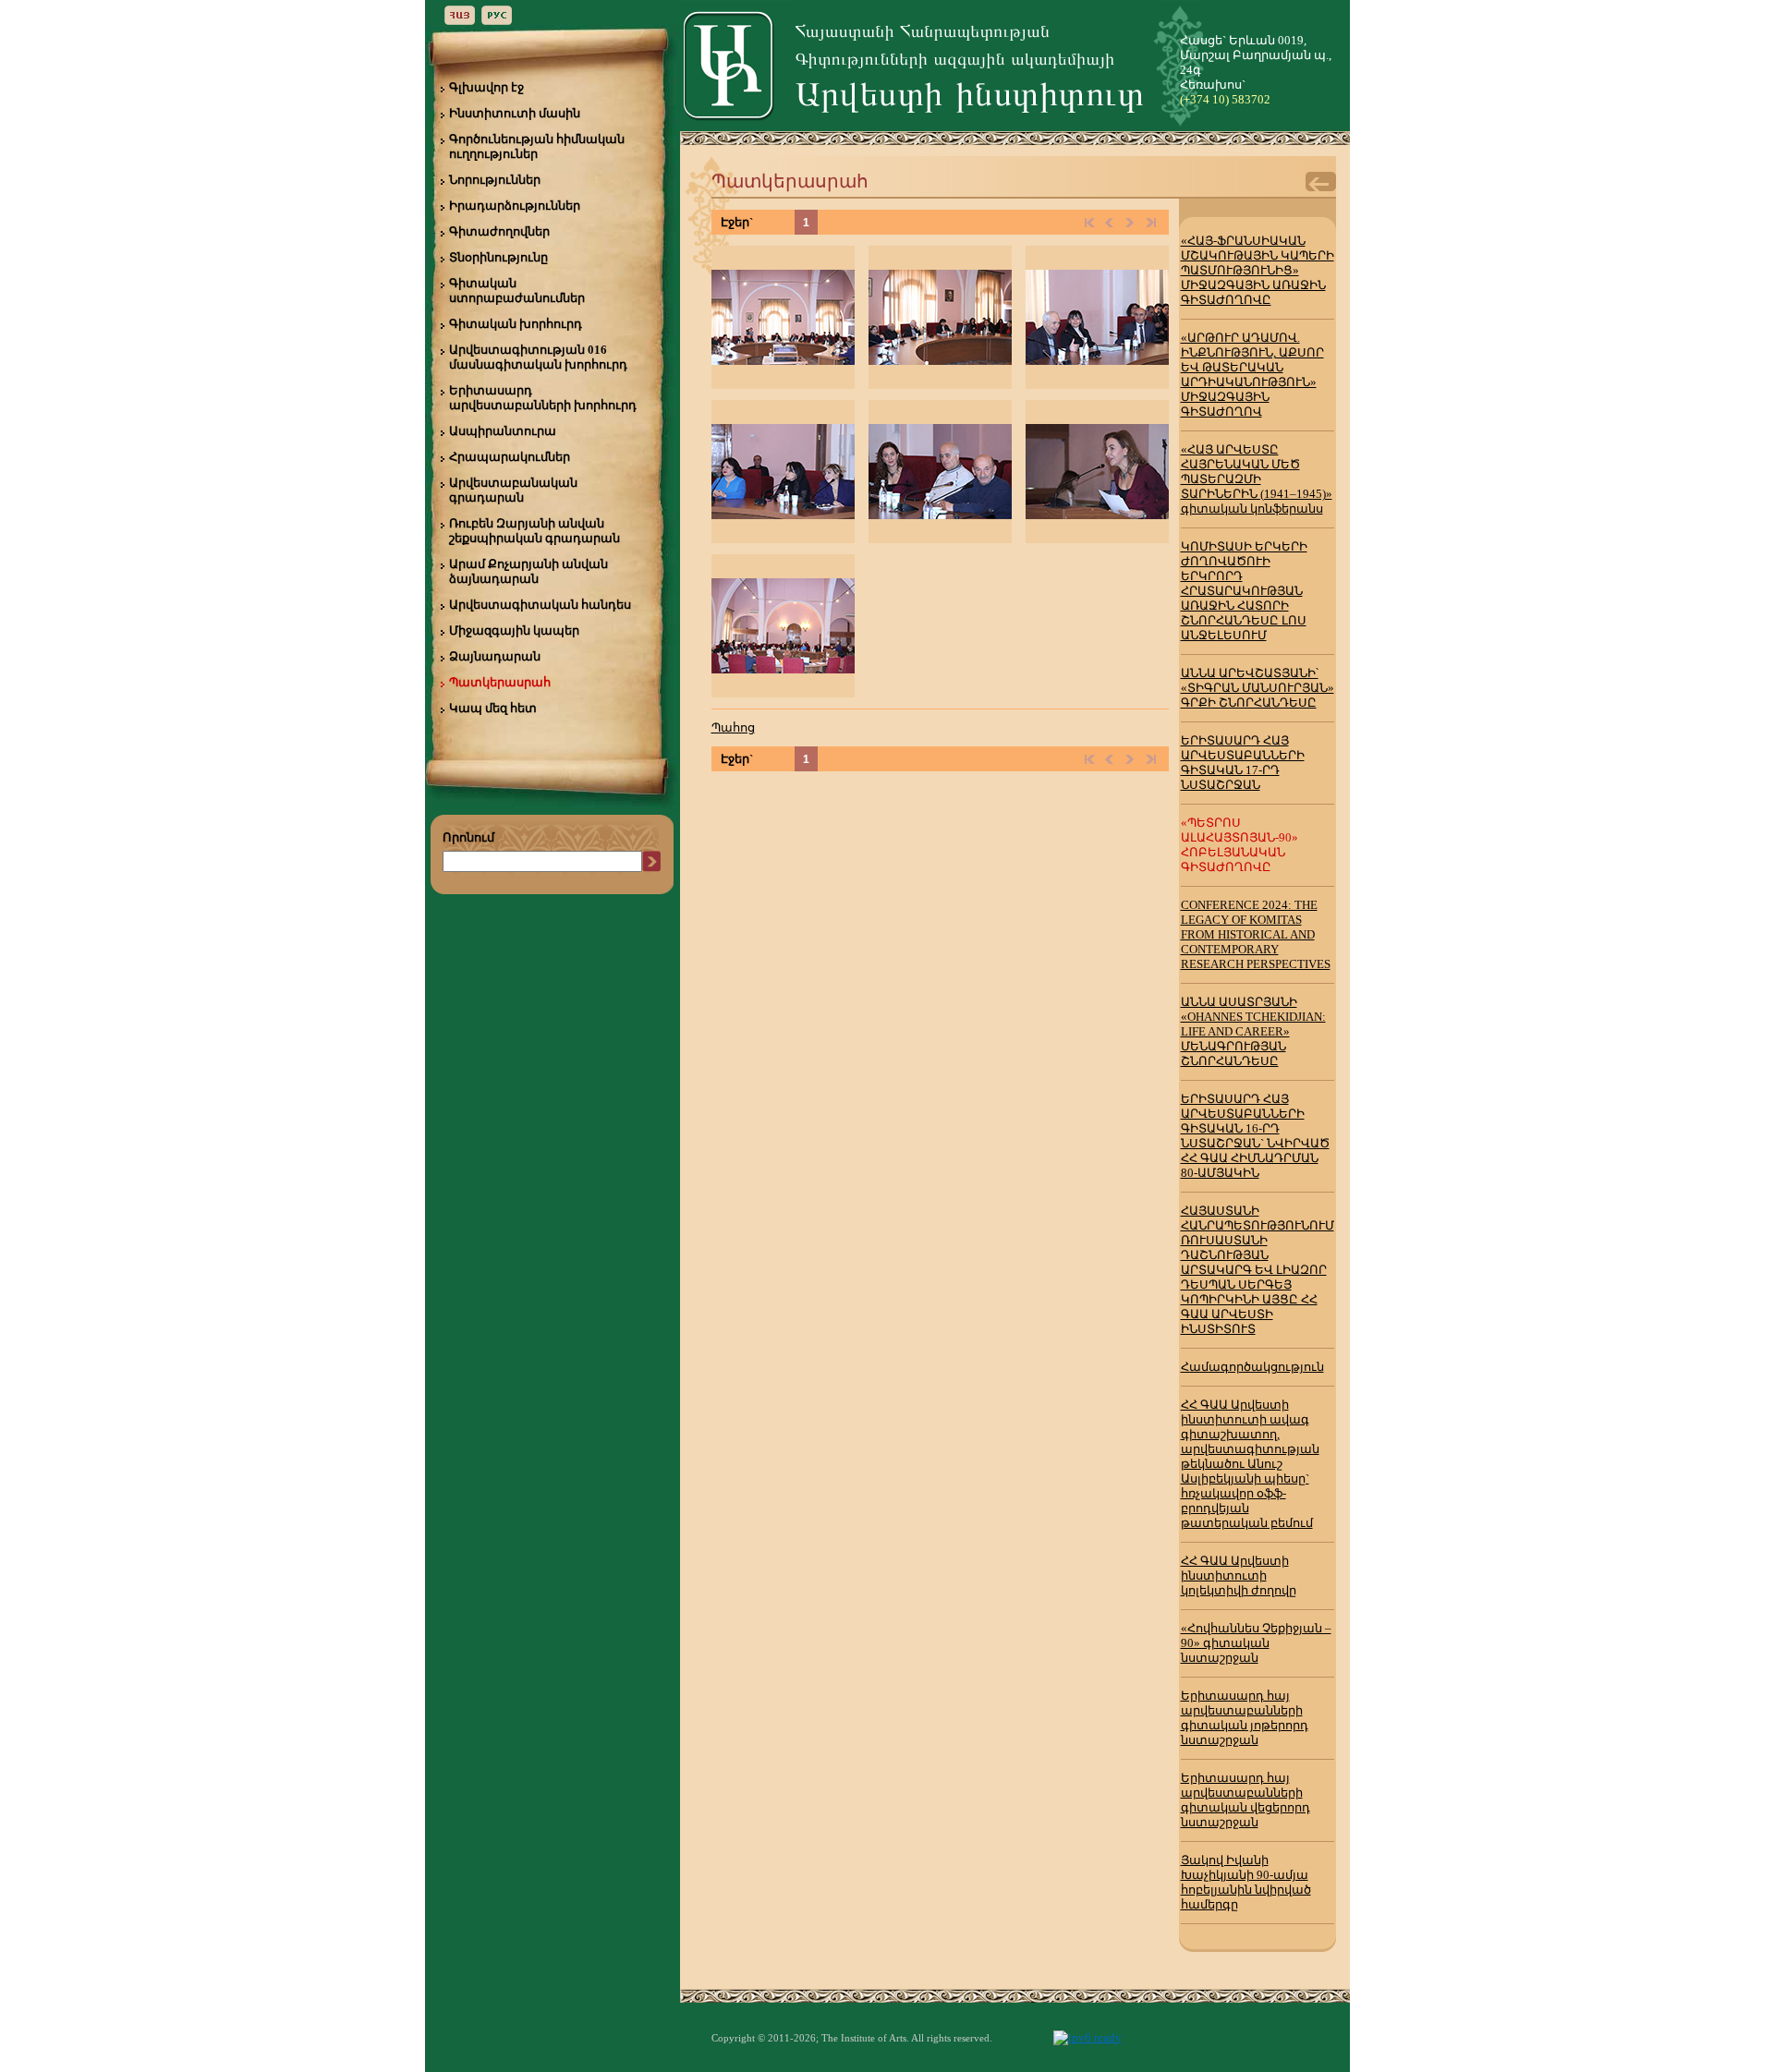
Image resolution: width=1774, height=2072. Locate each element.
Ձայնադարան (495, 656)
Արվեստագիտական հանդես (540, 605)
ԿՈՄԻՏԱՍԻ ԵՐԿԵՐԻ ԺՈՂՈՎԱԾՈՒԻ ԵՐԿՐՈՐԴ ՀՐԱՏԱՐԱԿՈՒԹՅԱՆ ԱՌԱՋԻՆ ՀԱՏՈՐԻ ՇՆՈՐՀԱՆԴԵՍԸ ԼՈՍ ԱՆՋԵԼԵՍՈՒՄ (1244, 591)
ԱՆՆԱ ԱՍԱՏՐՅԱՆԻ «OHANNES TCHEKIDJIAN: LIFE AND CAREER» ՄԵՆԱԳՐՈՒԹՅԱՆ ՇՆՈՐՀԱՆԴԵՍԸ (1253, 1031)
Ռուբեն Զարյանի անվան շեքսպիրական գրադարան (535, 531)
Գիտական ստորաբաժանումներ (517, 291)
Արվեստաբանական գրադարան (513, 490)
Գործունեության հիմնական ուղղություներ (537, 146)
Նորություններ (495, 180)
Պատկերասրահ (500, 682)
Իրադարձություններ (515, 206)
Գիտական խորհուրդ (516, 324)
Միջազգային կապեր (514, 630)
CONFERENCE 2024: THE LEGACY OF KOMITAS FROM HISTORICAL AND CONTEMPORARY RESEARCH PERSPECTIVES (1256, 934)
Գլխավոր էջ (486, 87)
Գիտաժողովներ (499, 231)
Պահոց (733, 727)
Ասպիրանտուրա (503, 431)
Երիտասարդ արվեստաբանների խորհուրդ (543, 398)
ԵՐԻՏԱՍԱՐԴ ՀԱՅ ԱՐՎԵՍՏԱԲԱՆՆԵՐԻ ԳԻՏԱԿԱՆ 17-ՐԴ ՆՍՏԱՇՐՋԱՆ (1243, 763)
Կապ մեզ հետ (493, 708)
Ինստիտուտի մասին (515, 113)
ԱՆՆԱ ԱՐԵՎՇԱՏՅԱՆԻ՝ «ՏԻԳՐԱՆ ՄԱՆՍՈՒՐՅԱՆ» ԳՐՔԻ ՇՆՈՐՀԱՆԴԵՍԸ (1258, 688)
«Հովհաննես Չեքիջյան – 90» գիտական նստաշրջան (1256, 1643)
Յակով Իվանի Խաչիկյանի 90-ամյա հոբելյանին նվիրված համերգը (1246, 1882)
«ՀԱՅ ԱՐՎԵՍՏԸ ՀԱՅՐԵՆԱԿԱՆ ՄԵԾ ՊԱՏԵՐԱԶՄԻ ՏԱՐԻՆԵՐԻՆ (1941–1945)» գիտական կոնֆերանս (1257, 479)
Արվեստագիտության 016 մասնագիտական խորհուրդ (538, 357)
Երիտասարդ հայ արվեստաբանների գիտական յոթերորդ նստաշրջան (1245, 1718)
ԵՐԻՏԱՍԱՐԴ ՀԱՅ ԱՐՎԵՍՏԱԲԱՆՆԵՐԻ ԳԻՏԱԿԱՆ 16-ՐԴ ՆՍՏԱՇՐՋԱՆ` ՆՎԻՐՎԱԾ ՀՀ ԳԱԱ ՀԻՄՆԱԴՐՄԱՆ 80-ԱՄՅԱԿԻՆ (1255, 1136)
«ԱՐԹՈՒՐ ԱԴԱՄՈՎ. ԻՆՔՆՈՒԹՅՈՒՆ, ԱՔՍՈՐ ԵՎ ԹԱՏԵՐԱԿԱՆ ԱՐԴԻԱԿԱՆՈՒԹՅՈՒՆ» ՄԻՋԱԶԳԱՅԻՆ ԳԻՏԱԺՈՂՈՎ (1252, 375)
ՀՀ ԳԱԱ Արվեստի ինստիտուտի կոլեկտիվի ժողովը (1239, 1575)
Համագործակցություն (1252, 1367)
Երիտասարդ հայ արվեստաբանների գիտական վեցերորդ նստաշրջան (1245, 1800)
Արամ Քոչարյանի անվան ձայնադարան (529, 571)
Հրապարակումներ (510, 457)
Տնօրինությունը (498, 257)
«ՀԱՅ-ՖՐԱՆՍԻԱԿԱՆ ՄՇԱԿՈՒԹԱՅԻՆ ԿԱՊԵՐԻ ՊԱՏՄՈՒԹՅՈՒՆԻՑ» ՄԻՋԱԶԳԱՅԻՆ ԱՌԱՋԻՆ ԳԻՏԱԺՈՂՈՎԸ (1258, 270)
